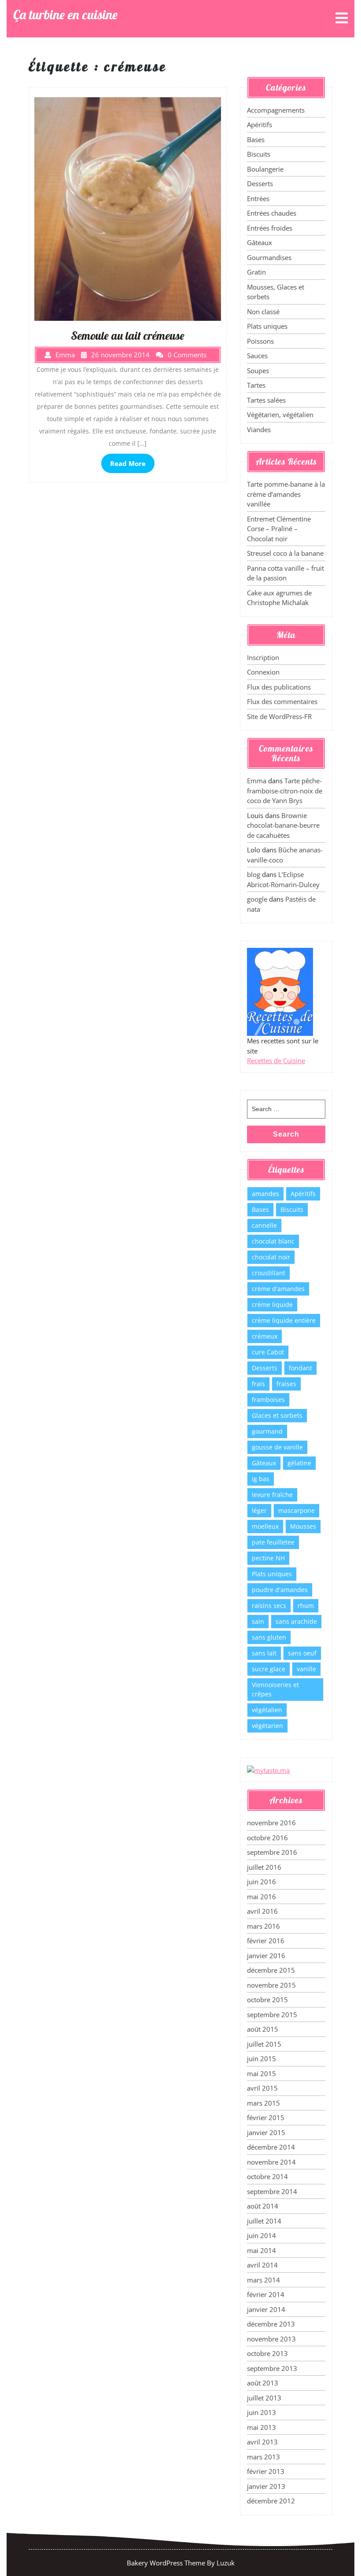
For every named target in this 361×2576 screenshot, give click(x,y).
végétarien (267, 1726)
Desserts (260, 183)
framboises (268, 1400)
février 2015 (266, 2117)
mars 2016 (263, 1926)
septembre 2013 (272, 2368)
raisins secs (269, 1605)
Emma (257, 781)
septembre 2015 (272, 2015)
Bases (256, 139)
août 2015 (263, 2029)
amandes (265, 1194)
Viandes (259, 429)
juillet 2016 (264, 1867)
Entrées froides (270, 228)
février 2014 (266, 2294)
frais (258, 1384)
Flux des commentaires (282, 701)
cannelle (264, 1225)
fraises (286, 1384)
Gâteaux (260, 242)
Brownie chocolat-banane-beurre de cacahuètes (283, 825)
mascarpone (297, 1510)
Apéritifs (260, 125)
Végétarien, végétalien (280, 415)
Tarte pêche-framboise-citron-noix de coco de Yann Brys (285, 791)
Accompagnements (276, 110)
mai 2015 (262, 2073)
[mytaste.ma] (268, 1769)
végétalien (267, 1710)
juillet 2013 (264, 2398)
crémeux (265, 1336)
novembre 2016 (271, 1823)
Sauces (257, 356)
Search (286, 1134)
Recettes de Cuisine (276, 1060)
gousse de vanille (277, 1447)
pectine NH (268, 1558)
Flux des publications (279, 687)
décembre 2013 (271, 2324)
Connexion (263, 672)
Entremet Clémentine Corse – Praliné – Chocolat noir (279, 529)
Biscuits (259, 154)
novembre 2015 (271, 1985)
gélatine (299, 1463)
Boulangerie (265, 169)
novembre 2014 (271, 2162)
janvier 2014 (266, 2309)
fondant (300, 1368)
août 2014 (263, 2206)
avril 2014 (262, 2265)
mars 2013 (263, 2457)
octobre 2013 (267, 2353)
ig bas (261, 1479)
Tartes (256, 385)
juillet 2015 (264, 2044)
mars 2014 (263, 2280)
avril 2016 (262, 1911)
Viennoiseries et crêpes (275, 1689)
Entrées (258, 198)
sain (258, 1621)
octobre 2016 (267, 1838)
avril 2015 (262, 2088)
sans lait (264, 1653)
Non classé (263, 312)
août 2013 (263, 2383)
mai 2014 (262, 2250)
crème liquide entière (284, 1320)
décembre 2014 (271, 2147)
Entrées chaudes (272, 213)
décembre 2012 (271, 2501)
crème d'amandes (278, 1289)
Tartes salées (266, 400)
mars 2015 (263, 2103)
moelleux (265, 1526)
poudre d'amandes (280, 1590)
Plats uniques (267, 326)
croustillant (269, 1273)
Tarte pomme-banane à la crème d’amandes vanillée (286, 494)
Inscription (263, 657)
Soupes (258, 371)
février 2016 (266, 1941)
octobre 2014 (267, 2176)
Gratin (256, 272)
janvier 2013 (266, 2486)
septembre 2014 (272, 2191)
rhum (306, 1605)
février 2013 (266, 2471)
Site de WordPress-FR (279, 716)
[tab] (342, 19)
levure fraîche (272, 1495)
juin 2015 (262, 2059)
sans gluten (269, 1637)
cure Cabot (268, 1352)
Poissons (260, 341)
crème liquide (272, 1305)
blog (254, 874)
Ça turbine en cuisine (65, 15)
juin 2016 (262, 1882)
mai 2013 (262, 2427)
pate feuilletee (273, 1542)
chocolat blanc (273, 1241)
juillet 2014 (264, 2221)
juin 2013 (262, 2412)
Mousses (303, 1526)
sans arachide (296, 1621)
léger (259, 1510)
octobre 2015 (267, 2000)
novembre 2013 (271, 2339)
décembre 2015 (271, 1970)
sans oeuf (302, 1653)
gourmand (267, 1431)
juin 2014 (262, 2235)
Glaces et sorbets (277, 1415)
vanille (306, 1669)
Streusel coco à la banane (285, 553)
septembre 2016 (272, 1852)
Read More (128, 463)
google (257, 899)
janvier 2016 (266, 1956)
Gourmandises (269, 257)
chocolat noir (271, 1257)
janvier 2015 (266, 2132)
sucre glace (269, 1669)
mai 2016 (262, 1897)
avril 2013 (262, 2442)
